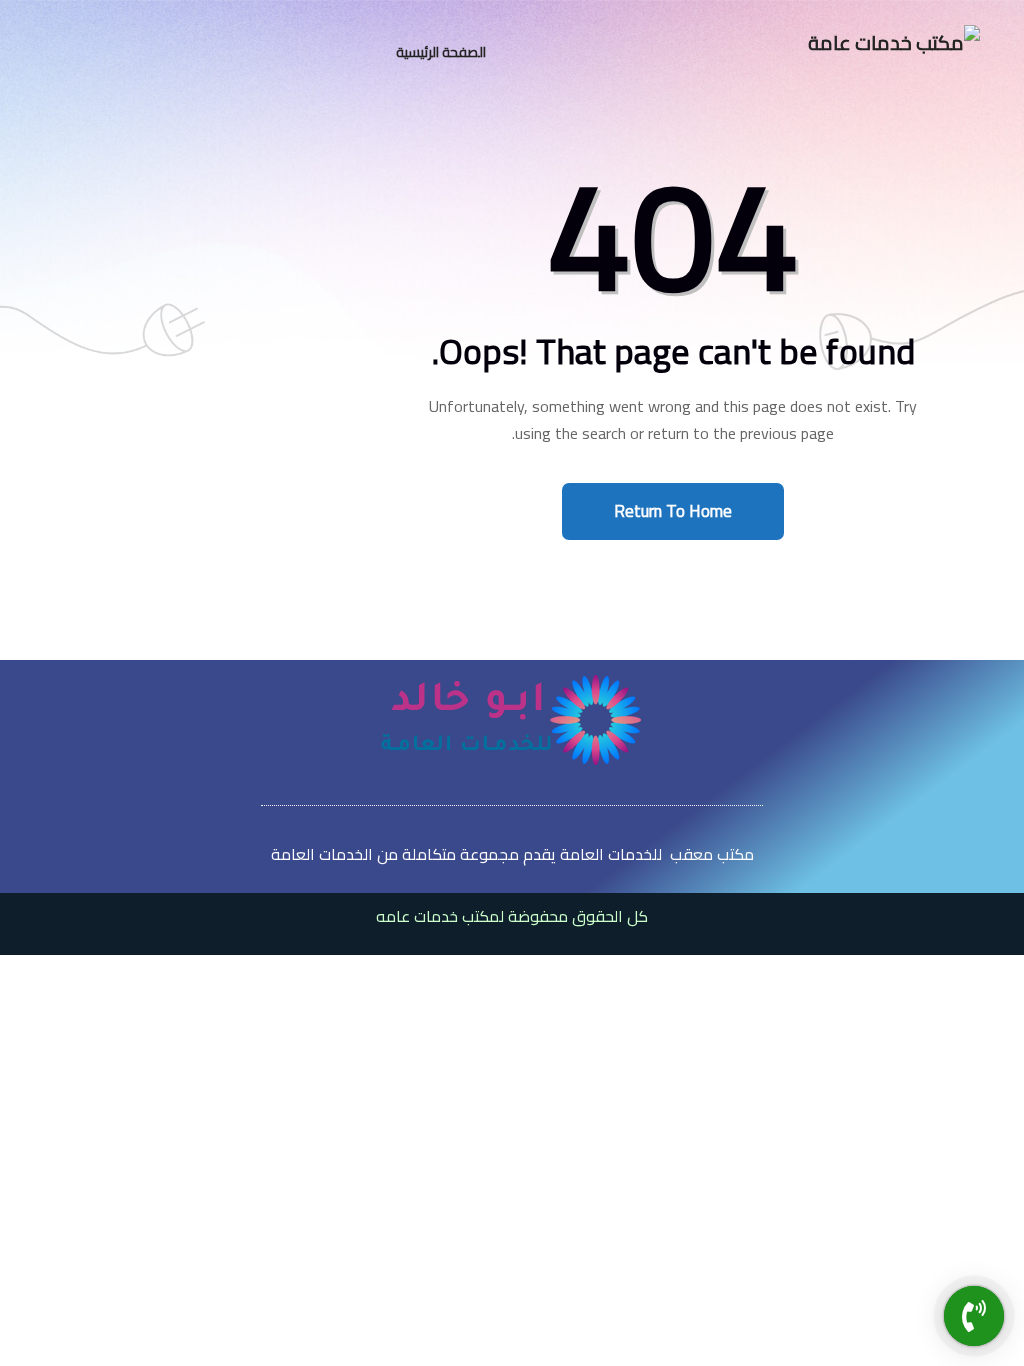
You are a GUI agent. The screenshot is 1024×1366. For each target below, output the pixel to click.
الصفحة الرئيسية (441, 52)
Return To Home (673, 511)
